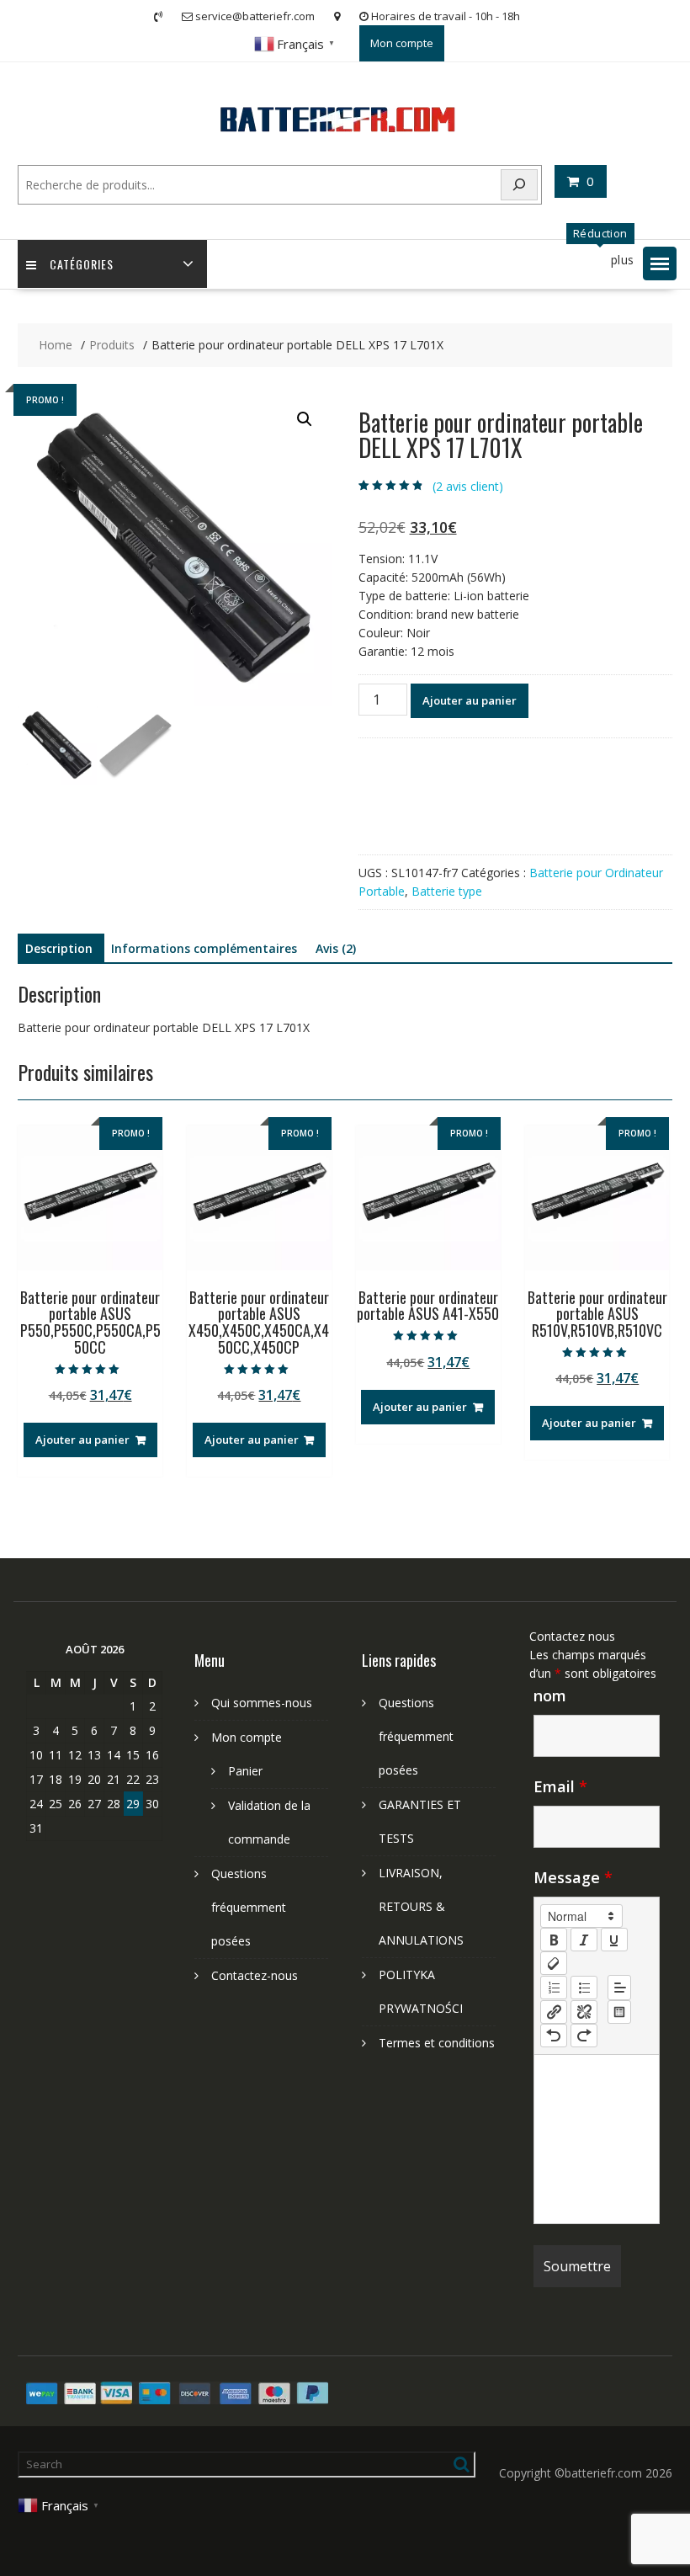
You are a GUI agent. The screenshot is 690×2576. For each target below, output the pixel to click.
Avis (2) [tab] (336, 948)
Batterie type (447, 891)
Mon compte (402, 43)
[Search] (519, 185)
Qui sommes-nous (262, 1703)
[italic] (584, 1940)
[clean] (554, 1963)
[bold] (554, 1940)
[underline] (614, 1940)
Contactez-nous (255, 1975)
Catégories (82, 264)
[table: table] (619, 2012)
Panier (245, 1771)
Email (560, 1786)
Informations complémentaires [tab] (204, 948)
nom (550, 1695)
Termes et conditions (437, 2043)
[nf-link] (554, 2012)
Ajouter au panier (470, 700)
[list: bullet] (584, 1988)
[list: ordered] (554, 1988)
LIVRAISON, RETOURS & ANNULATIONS (421, 1906)
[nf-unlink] (584, 2012)
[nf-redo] (584, 2036)
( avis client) (468, 486)
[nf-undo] (554, 2036)
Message (573, 1877)
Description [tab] (59, 948)
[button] (660, 263)
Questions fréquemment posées (249, 1907)
